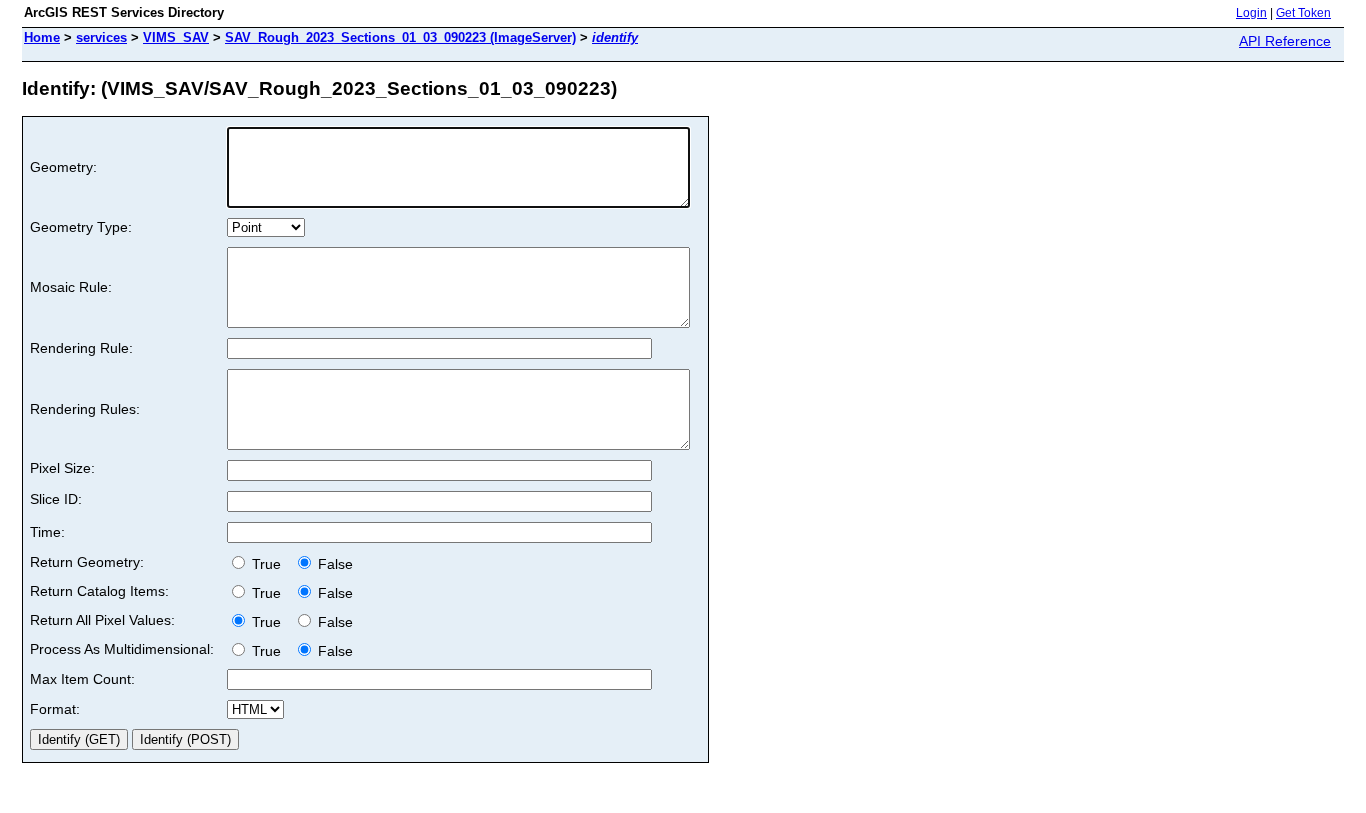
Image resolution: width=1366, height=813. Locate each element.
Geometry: (63, 167)
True (268, 564)
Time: (47, 532)
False (333, 564)
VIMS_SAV (176, 37)
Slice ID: (56, 499)
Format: (55, 709)
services (101, 37)
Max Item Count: (82, 679)
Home (42, 37)
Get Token (1303, 13)
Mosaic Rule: (71, 287)
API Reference (1285, 41)
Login (1251, 13)
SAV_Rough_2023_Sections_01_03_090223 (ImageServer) (400, 37)
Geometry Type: (81, 227)
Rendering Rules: (85, 409)
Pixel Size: (62, 468)
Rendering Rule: (81, 348)
